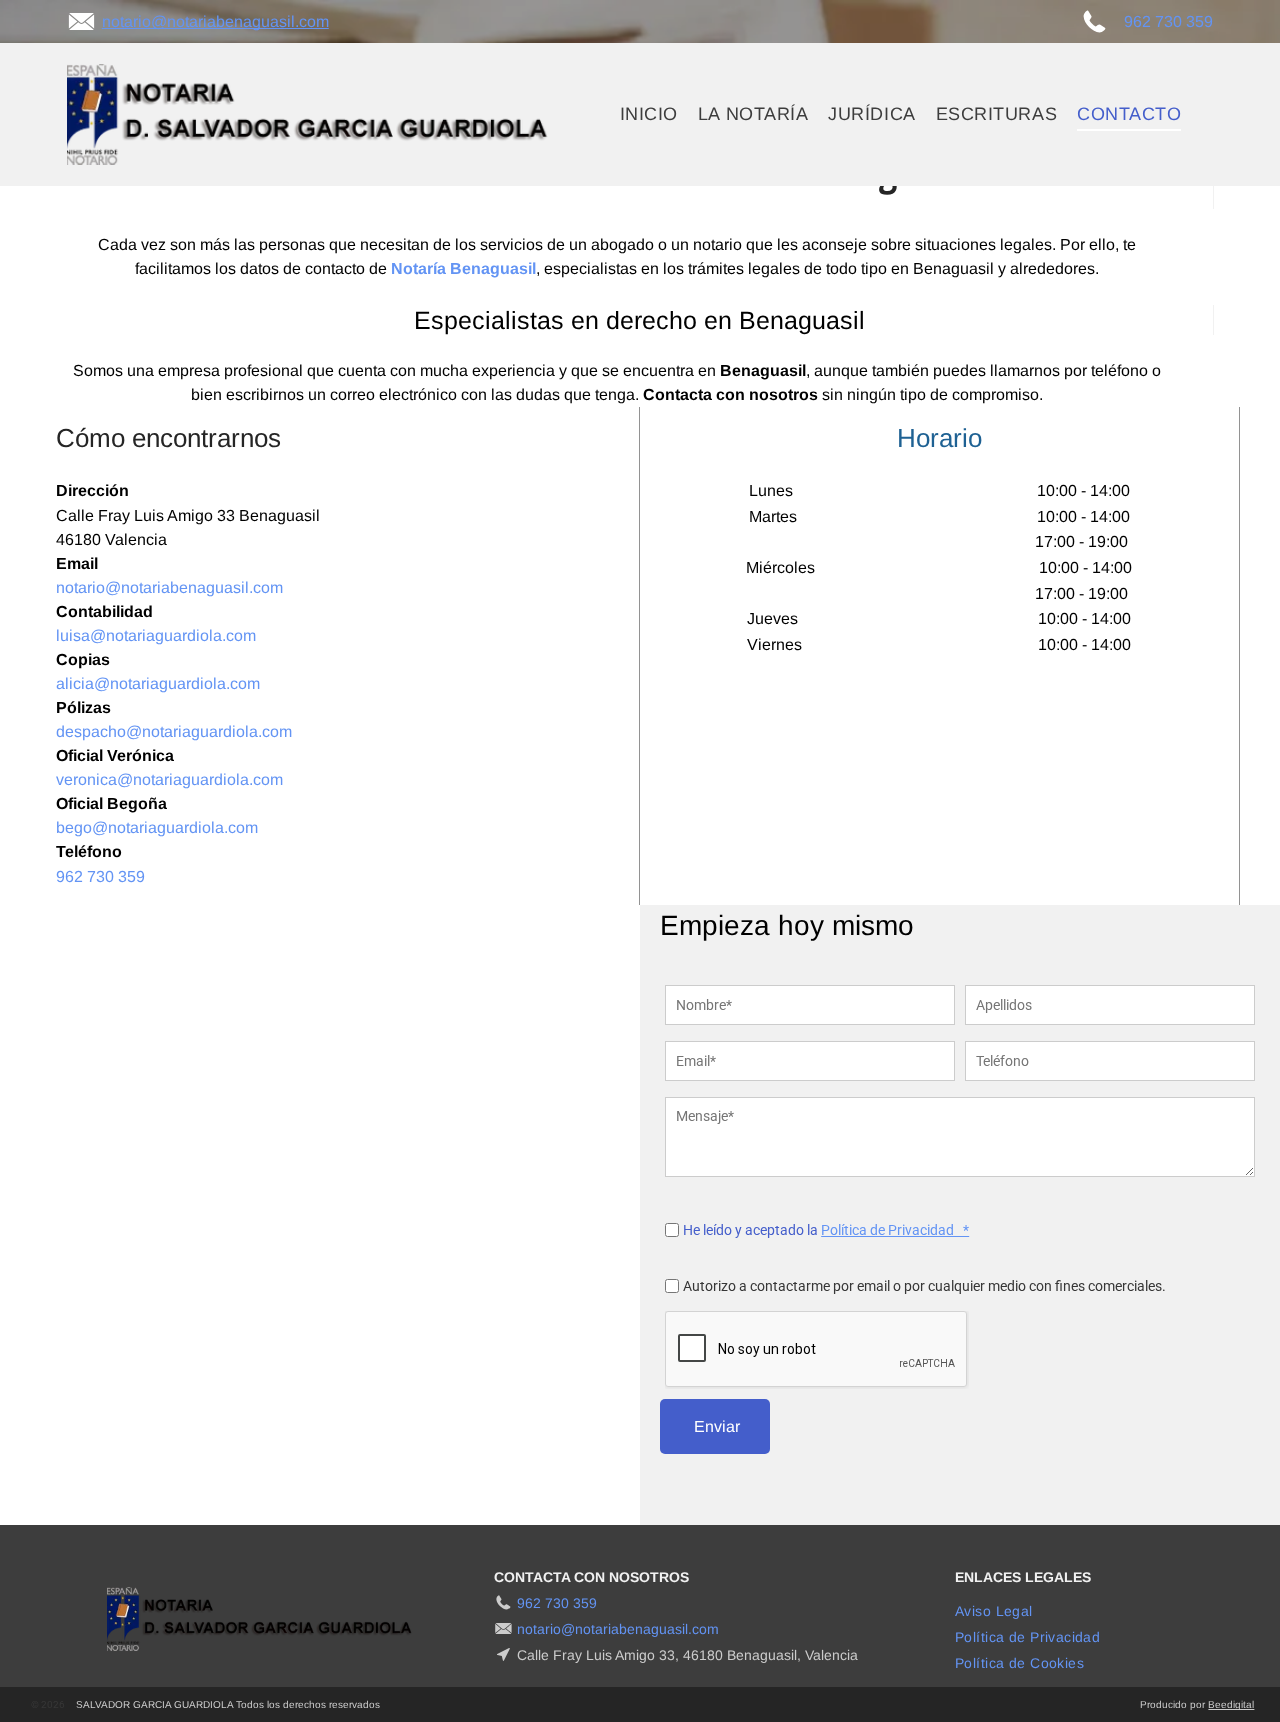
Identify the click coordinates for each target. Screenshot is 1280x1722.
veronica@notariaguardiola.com (169, 779)
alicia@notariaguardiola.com (158, 683)
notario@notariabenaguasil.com (215, 21)
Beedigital (1231, 1704)
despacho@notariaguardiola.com (174, 731)
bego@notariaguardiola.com (157, 827)
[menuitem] (649, 114)
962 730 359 (1168, 21)
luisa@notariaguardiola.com (156, 635)
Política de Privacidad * (895, 1230)
